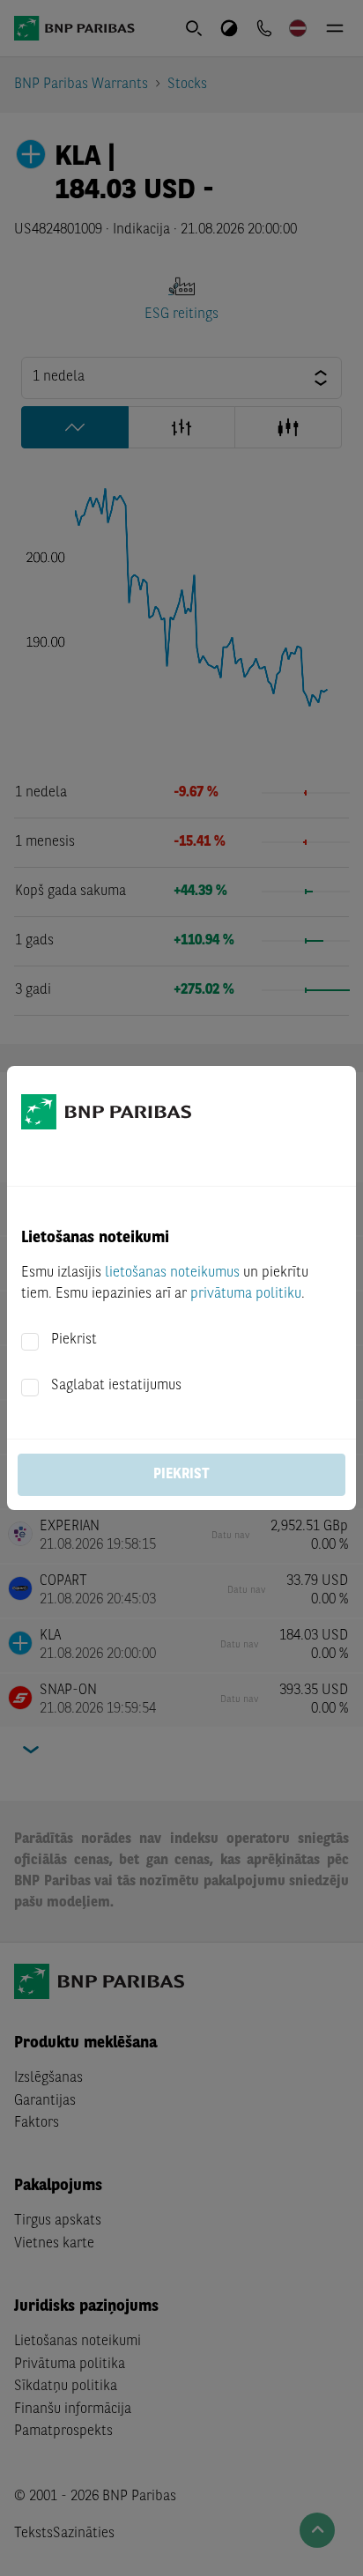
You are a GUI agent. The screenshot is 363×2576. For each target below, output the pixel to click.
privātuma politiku (246, 1294)
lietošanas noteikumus (172, 1273)
